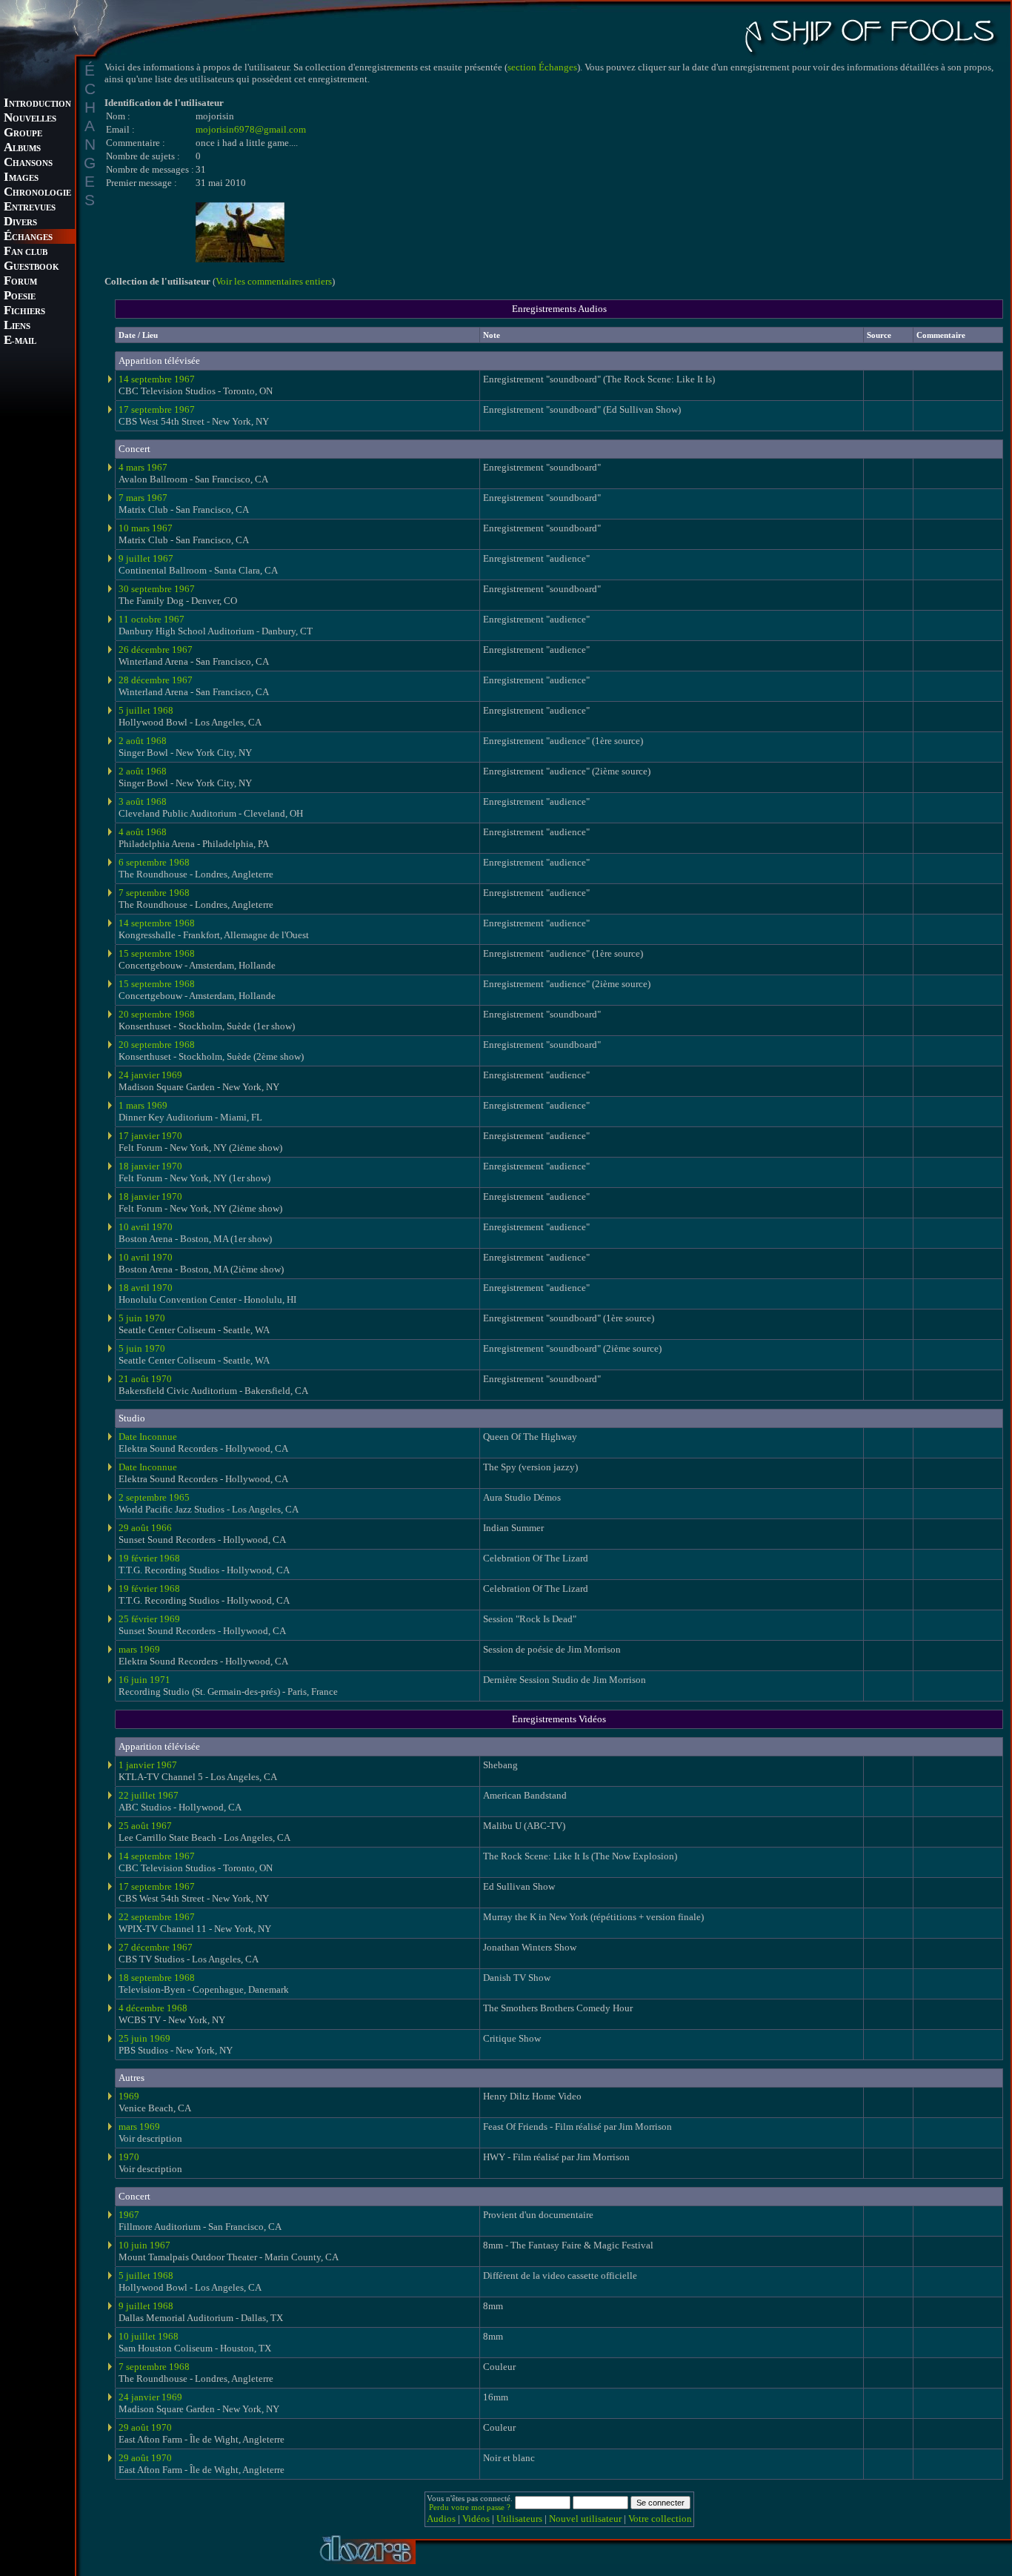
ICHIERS (24, 312)
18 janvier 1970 (150, 1166)
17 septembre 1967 (157, 409)
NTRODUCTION (37, 104)
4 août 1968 (143, 832)
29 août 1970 (145, 2427)
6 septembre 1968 (154, 862)
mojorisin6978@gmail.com (251, 129)
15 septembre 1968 (157, 953)
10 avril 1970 (146, 1227)
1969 (129, 2096)
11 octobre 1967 (152, 619)
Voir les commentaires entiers (274, 281)
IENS (17, 326)
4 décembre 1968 (153, 2008)
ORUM (20, 282)
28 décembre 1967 (156, 680)
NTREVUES (30, 208)
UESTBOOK (31, 267)
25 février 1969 (149, 1619)
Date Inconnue (148, 1437)
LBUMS (22, 149)
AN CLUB (26, 252)
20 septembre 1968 (157, 1014)
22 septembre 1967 (157, 1917)
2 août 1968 (143, 741)
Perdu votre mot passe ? (470, 2507)
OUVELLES (30, 119)
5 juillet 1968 (146, 710)
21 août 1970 (145, 1379)
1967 (129, 2215)
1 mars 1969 (143, 1105)
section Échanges (542, 67)
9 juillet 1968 (146, 2306)
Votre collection (660, 2519)
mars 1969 (139, 1649)
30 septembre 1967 (157, 589)
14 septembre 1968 (157, 923)
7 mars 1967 (143, 498)
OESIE (20, 297)
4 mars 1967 (143, 467)
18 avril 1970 (146, 1288)
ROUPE (23, 134)
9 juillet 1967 (146, 558)
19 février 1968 (149, 1558)
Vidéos (476, 2519)
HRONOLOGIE (37, 193)
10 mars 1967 (146, 528)
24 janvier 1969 (150, 1075)
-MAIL (20, 341)
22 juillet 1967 (149, 1795)
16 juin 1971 (144, 1680)
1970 (129, 2157)
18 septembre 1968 (157, 1978)
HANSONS (28, 163)
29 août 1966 (145, 1528)
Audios (441, 2519)
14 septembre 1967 (157, 379)
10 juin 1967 (144, 2245)
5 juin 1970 (142, 1318)
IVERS (20, 223)
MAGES (21, 178)
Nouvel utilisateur (585, 2519)
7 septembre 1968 (154, 893)
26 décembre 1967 (156, 650)
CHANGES (28, 238)
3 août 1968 (143, 801)
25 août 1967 (145, 1826)
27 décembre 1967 (156, 1947)
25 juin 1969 (144, 2038)
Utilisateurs (519, 2519)
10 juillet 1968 (149, 2336)
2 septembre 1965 (154, 1497)
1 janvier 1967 (148, 1765)
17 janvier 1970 (150, 1136)
